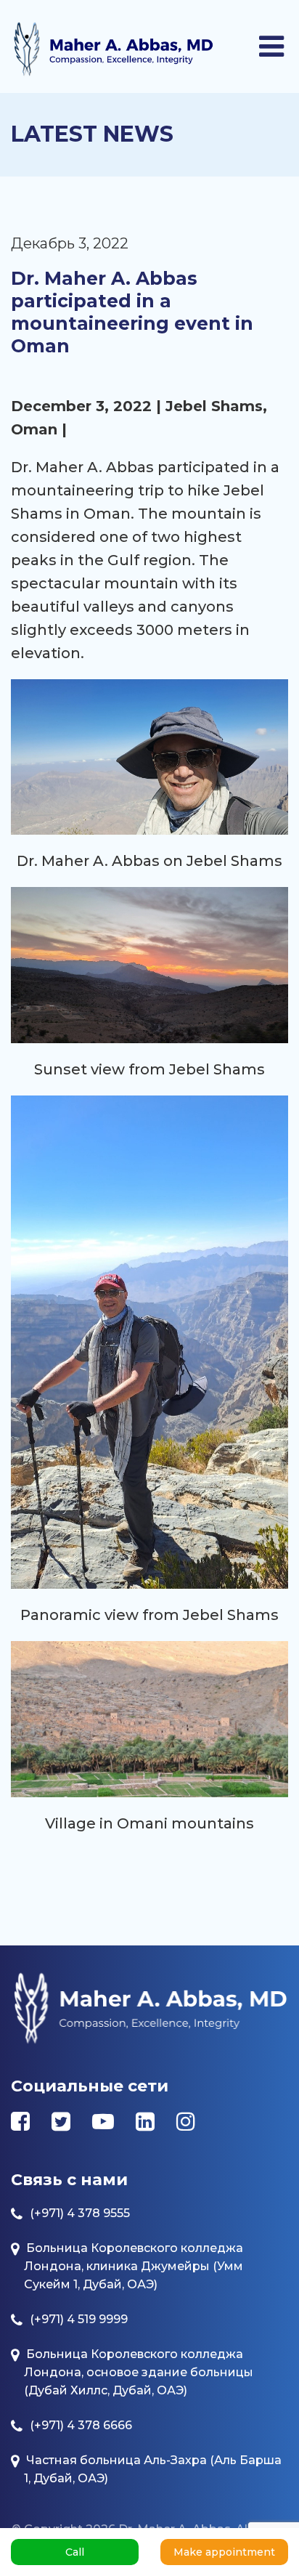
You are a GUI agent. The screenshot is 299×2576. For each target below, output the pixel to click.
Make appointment (224, 2552)
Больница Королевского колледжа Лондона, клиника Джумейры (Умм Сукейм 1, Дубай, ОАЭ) (134, 2266)
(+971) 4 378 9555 (80, 2213)
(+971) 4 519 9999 (79, 2319)
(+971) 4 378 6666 (81, 2425)
